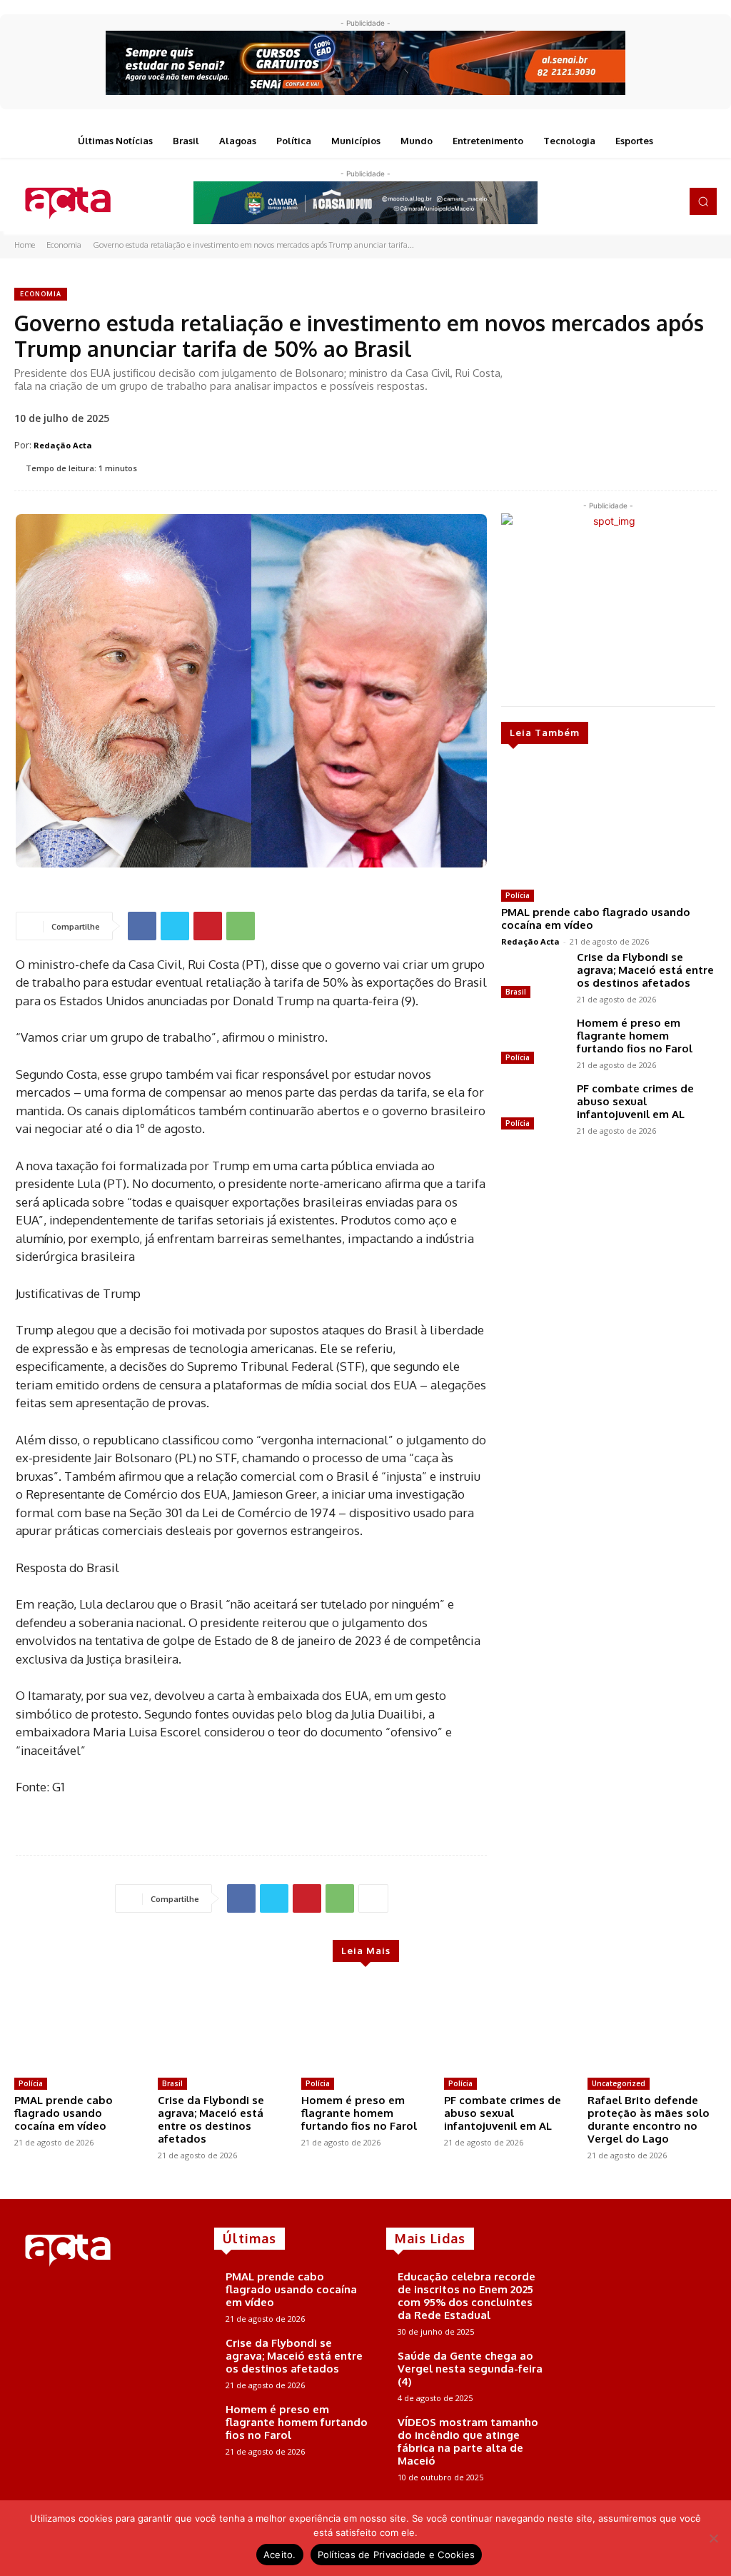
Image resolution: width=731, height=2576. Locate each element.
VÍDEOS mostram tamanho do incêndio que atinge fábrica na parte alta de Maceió (468, 2441)
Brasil (516, 992)
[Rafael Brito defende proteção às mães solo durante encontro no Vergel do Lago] (652, 2026)
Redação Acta (63, 445)
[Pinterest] (208, 926)
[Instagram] (625, 201)
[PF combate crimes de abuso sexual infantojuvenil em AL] (533, 1108)
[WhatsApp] (241, 926)
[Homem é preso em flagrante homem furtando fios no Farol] (533, 1042)
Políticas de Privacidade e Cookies (397, 2555)
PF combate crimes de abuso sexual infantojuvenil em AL (635, 1101)
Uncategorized (619, 2083)
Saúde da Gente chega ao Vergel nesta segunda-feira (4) (470, 2369)
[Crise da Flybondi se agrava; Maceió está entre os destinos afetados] (533, 977)
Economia (64, 245)
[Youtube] (665, 201)
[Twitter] (645, 201)
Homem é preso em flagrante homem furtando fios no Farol (635, 1036)
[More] (373, 1898)
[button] (703, 201)
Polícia (518, 895)
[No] (713, 2538)
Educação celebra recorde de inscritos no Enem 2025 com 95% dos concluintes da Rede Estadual (467, 2296)
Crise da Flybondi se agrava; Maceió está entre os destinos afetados (645, 970)
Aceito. (280, 2555)
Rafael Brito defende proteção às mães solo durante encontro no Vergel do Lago (649, 2119)
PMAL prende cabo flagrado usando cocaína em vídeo (596, 919)
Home (25, 245)
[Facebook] (605, 201)
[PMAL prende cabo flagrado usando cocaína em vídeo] (608, 822)
